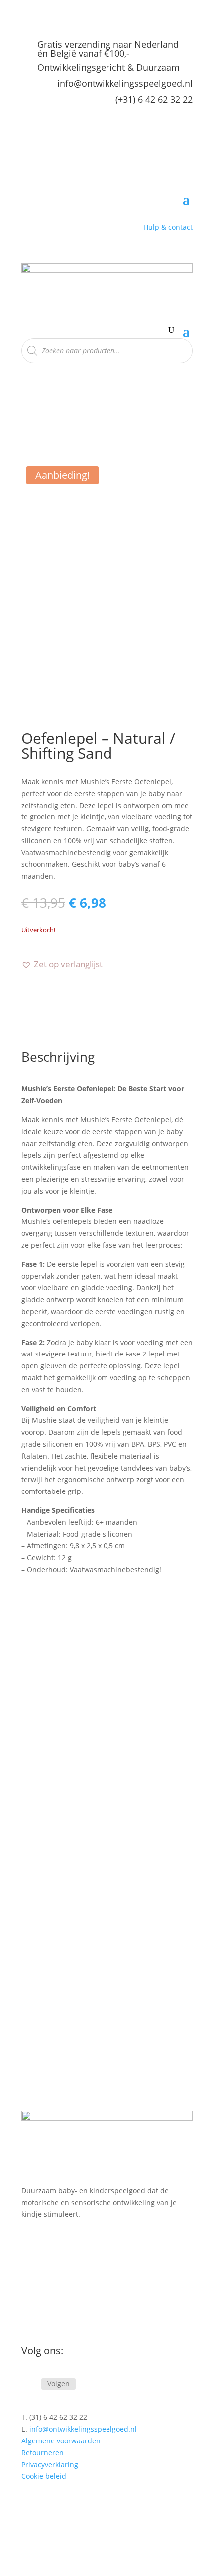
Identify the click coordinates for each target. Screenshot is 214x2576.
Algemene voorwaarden (61, 2441)
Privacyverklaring (50, 2465)
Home (31, 2255)
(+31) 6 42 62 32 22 (154, 99)
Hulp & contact (168, 227)
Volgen (58, 2383)
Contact (34, 2301)
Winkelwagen (44, 2316)
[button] (62, 964)
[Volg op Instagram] (29, 2384)
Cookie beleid (44, 2476)
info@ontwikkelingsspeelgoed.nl (125, 83)
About (31, 2270)
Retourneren (43, 2453)
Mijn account (43, 2286)
